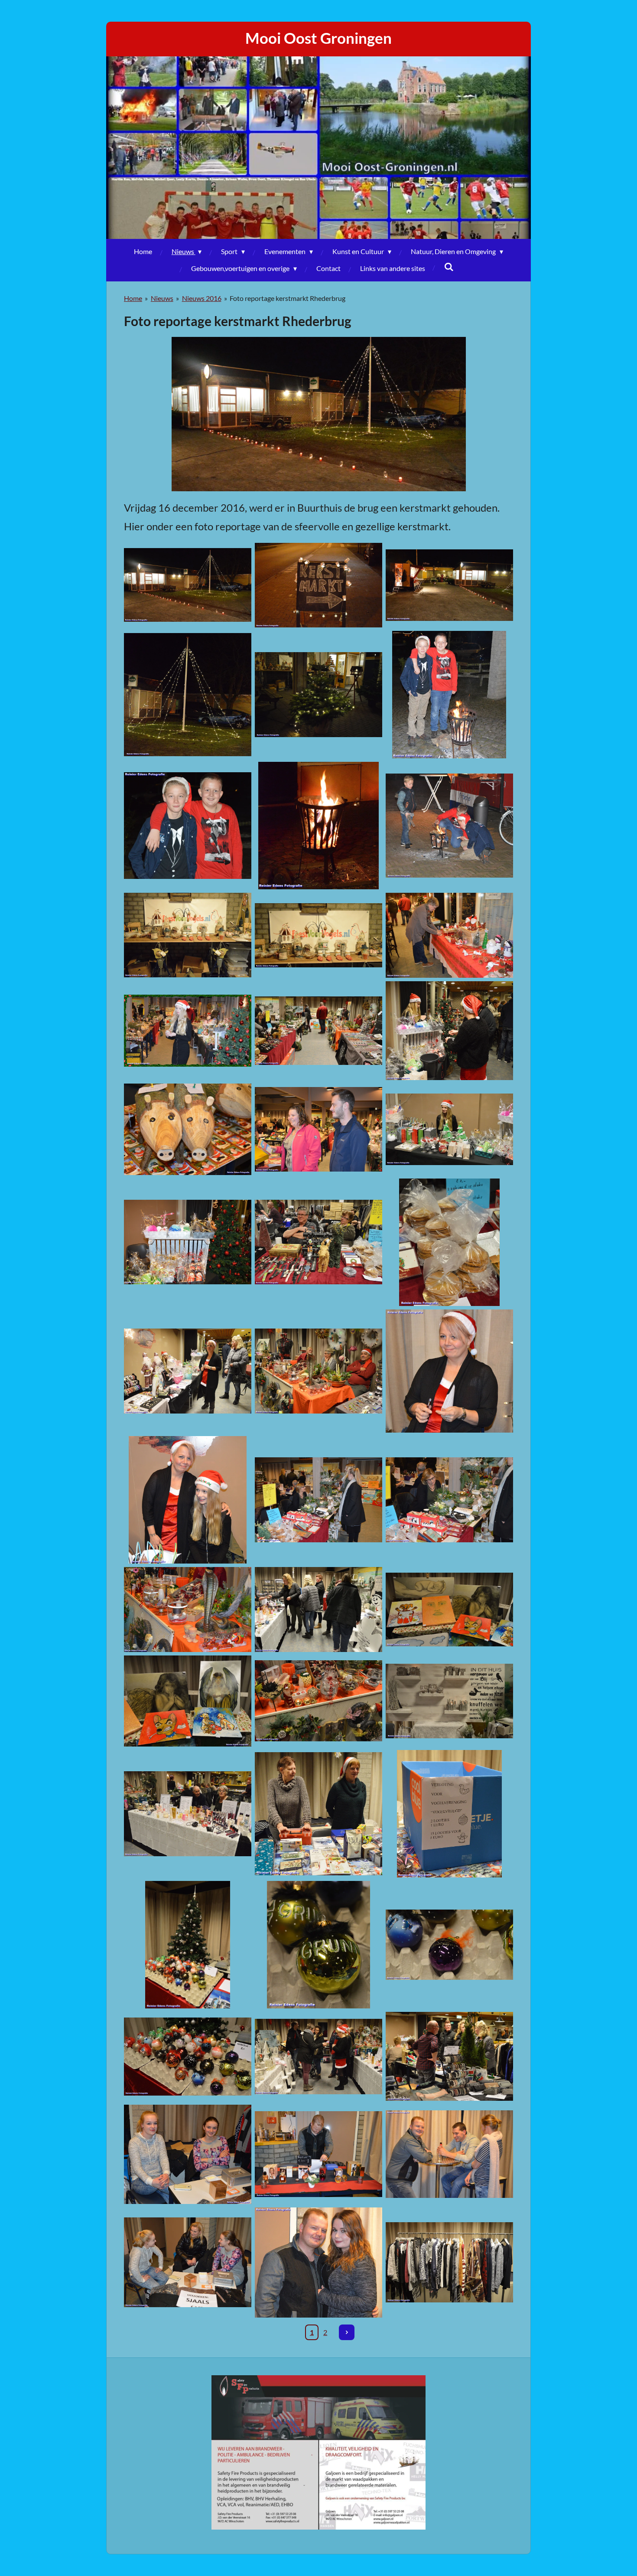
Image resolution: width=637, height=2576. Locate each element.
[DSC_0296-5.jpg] (318, 1500)
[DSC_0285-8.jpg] (188, 1242)
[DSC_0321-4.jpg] (188, 2056)
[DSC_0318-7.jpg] (449, 1945)
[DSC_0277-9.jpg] (188, 1031)
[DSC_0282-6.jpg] (188, 1129)
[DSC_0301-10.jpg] (449, 1609)
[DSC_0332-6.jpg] (449, 2263)
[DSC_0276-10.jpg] (449, 935)
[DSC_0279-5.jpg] (449, 1031)
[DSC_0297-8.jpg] (449, 1500)
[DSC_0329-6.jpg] (449, 2154)
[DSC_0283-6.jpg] (318, 1129)
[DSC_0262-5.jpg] (318, 585)
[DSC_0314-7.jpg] (318, 1814)
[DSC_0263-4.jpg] (449, 585)
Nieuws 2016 (202, 298)
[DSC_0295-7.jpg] (188, 1500)
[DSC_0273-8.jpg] (188, 935)
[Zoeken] (449, 266)
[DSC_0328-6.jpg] (318, 2154)
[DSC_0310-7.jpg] (188, 1814)
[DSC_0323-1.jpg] (318, 2056)
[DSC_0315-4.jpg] (449, 1814)
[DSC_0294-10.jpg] (449, 1371)
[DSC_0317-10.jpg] (318, 1945)
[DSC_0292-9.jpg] (318, 1371)
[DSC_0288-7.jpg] (318, 1242)
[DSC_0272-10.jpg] (449, 826)
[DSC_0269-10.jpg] (449, 695)
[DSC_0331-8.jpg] (318, 2263)
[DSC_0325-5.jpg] (449, 2056)
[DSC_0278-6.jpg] (318, 1031)
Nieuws (162, 298)
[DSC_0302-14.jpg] (188, 1701)
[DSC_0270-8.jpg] (188, 826)
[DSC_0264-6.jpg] (188, 695)
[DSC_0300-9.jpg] (318, 1609)
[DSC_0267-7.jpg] (318, 695)
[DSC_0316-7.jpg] (188, 1945)
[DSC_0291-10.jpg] (188, 1371)
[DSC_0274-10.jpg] (318, 935)
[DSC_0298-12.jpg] (188, 1609)
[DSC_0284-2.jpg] (449, 1129)
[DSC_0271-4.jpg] (318, 826)
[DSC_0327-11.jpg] (188, 2154)
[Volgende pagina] (347, 2332)
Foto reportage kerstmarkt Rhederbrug (288, 298)
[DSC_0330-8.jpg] (188, 2263)
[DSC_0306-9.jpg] (318, 1701)
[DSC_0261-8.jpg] (188, 585)
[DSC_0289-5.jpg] (449, 1242)
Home (133, 298)
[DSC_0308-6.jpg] (449, 1701)
